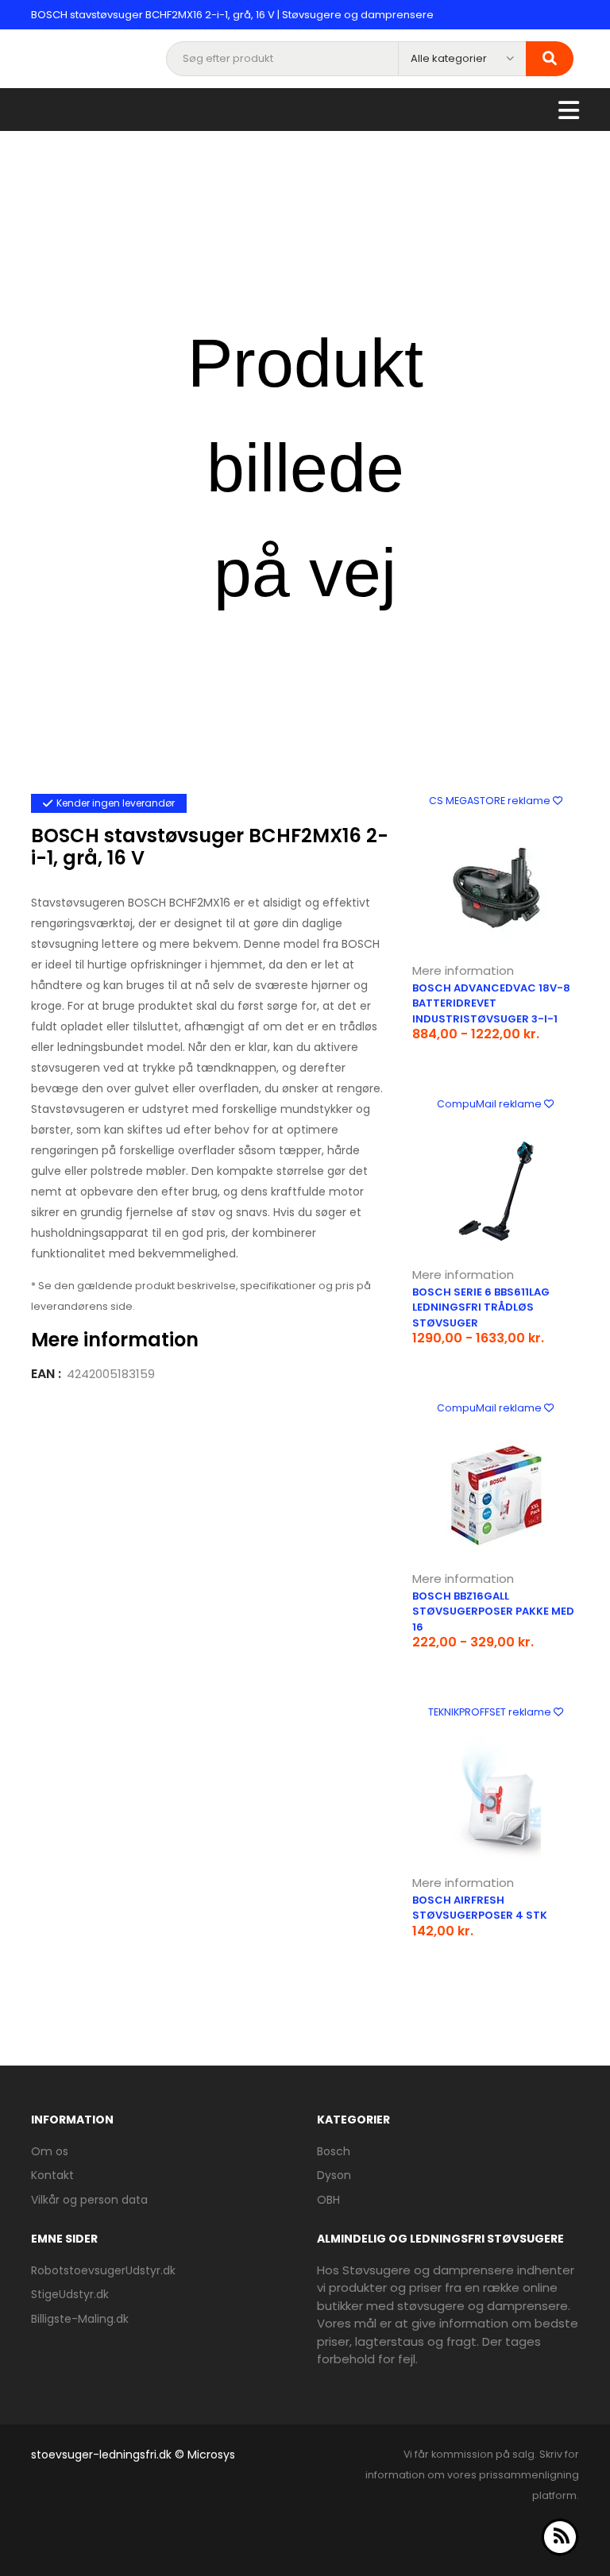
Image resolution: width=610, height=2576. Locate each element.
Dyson (334, 2175)
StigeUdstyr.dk (70, 2294)
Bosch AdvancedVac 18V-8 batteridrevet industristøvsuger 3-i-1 (491, 1003)
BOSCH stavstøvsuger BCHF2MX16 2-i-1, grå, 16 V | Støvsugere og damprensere (232, 15)
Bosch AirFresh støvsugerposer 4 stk (480, 1908)
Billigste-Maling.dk (80, 2319)
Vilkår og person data (89, 2200)
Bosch (334, 2151)
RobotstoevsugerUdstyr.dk (103, 2270)
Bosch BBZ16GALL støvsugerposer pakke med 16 (493, 1611)
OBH (328, 2200)
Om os (50, 2151)
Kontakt (52, 2175)
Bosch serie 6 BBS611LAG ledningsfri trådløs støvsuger (481, 1307)
